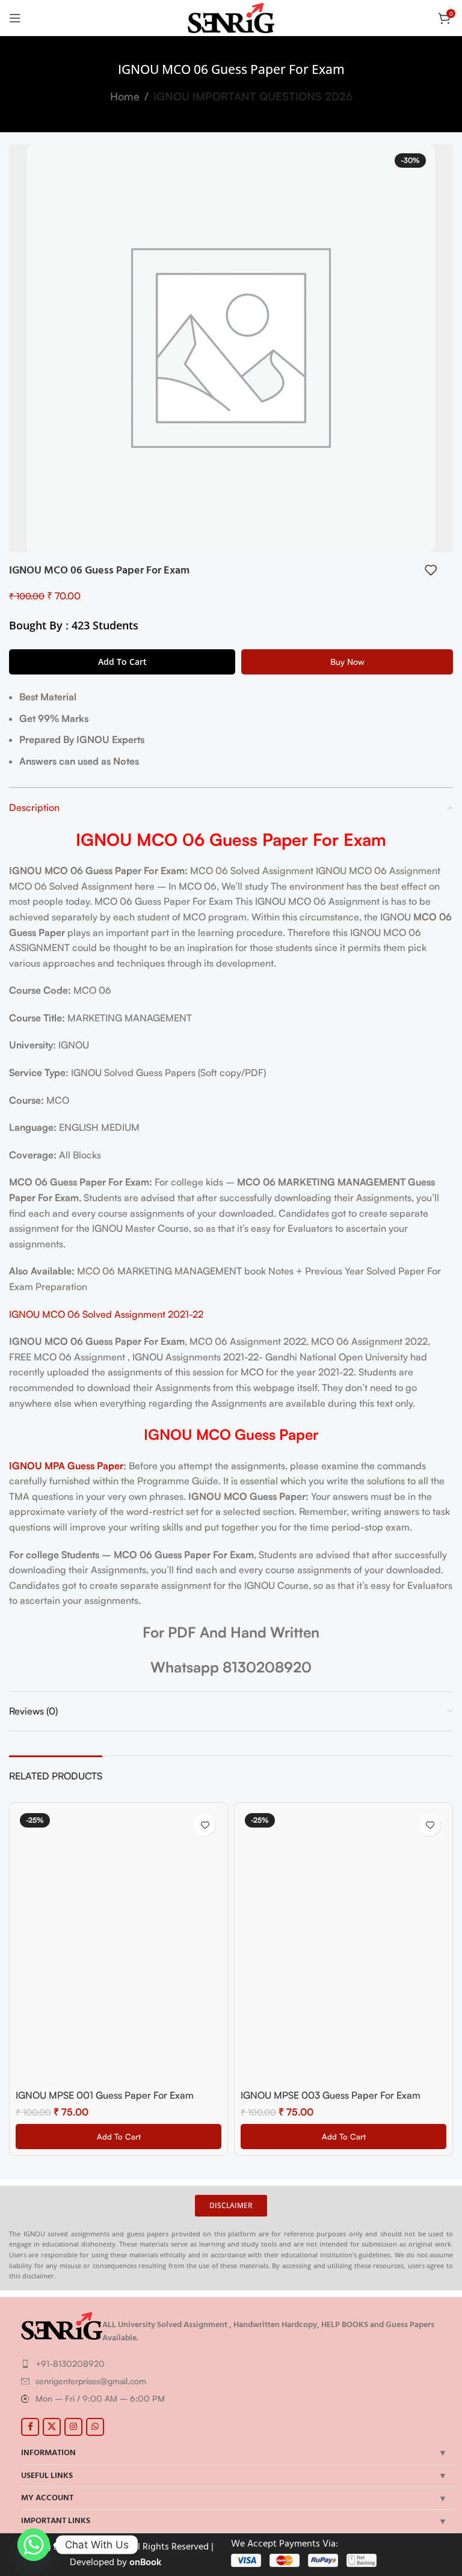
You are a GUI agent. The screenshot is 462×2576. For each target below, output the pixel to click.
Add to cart (122, 662)
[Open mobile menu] (15, 18)
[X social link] (52, 2427)
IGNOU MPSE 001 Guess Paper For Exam (105, 2095)
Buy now (347, 662)
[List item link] (236, 2364)
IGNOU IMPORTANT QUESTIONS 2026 (253, 96)
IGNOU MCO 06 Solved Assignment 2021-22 (106, 1314)
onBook (145, 2562)
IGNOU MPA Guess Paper (66, 1466)
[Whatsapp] (34, 2545)
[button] (119, 2137)
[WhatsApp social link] (95, 2427)
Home (125, 96)
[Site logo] (231, 17)
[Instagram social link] (73, 2427)
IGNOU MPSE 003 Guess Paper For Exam (331, 2095)
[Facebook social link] (30, 2427)
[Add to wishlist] (431, 570)
